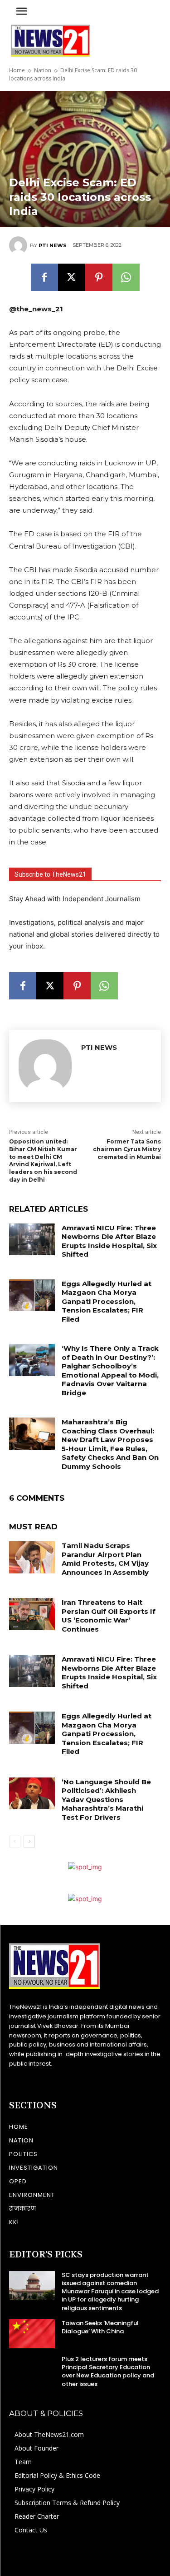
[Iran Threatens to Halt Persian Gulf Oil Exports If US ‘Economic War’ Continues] (32, 1614)
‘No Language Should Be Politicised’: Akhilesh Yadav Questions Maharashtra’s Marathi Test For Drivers (106, 1800)
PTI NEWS (53, 245)
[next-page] (29, 1842)
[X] (72, 277)
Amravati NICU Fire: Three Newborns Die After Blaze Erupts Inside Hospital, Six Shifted (109, 1241)
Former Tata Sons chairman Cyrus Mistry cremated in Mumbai (127, 1149)
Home (17, 70)
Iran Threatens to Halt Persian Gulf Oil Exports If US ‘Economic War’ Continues (109, 1616)
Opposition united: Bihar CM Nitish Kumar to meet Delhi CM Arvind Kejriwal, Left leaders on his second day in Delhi (43, 1161)
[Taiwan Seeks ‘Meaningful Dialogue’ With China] (32, 2334)
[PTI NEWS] (19, 245)
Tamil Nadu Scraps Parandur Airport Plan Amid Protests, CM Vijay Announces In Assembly (105, 1559)
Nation (43, 70)
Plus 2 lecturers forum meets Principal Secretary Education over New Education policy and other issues (108, 2371)
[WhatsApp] (126, 277)
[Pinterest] (99, 277)
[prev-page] (15, 1842)
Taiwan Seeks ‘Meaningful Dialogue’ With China (100, 2327)
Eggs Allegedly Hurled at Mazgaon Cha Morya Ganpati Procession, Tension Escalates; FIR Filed (107, 1301)
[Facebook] (44, 277)
